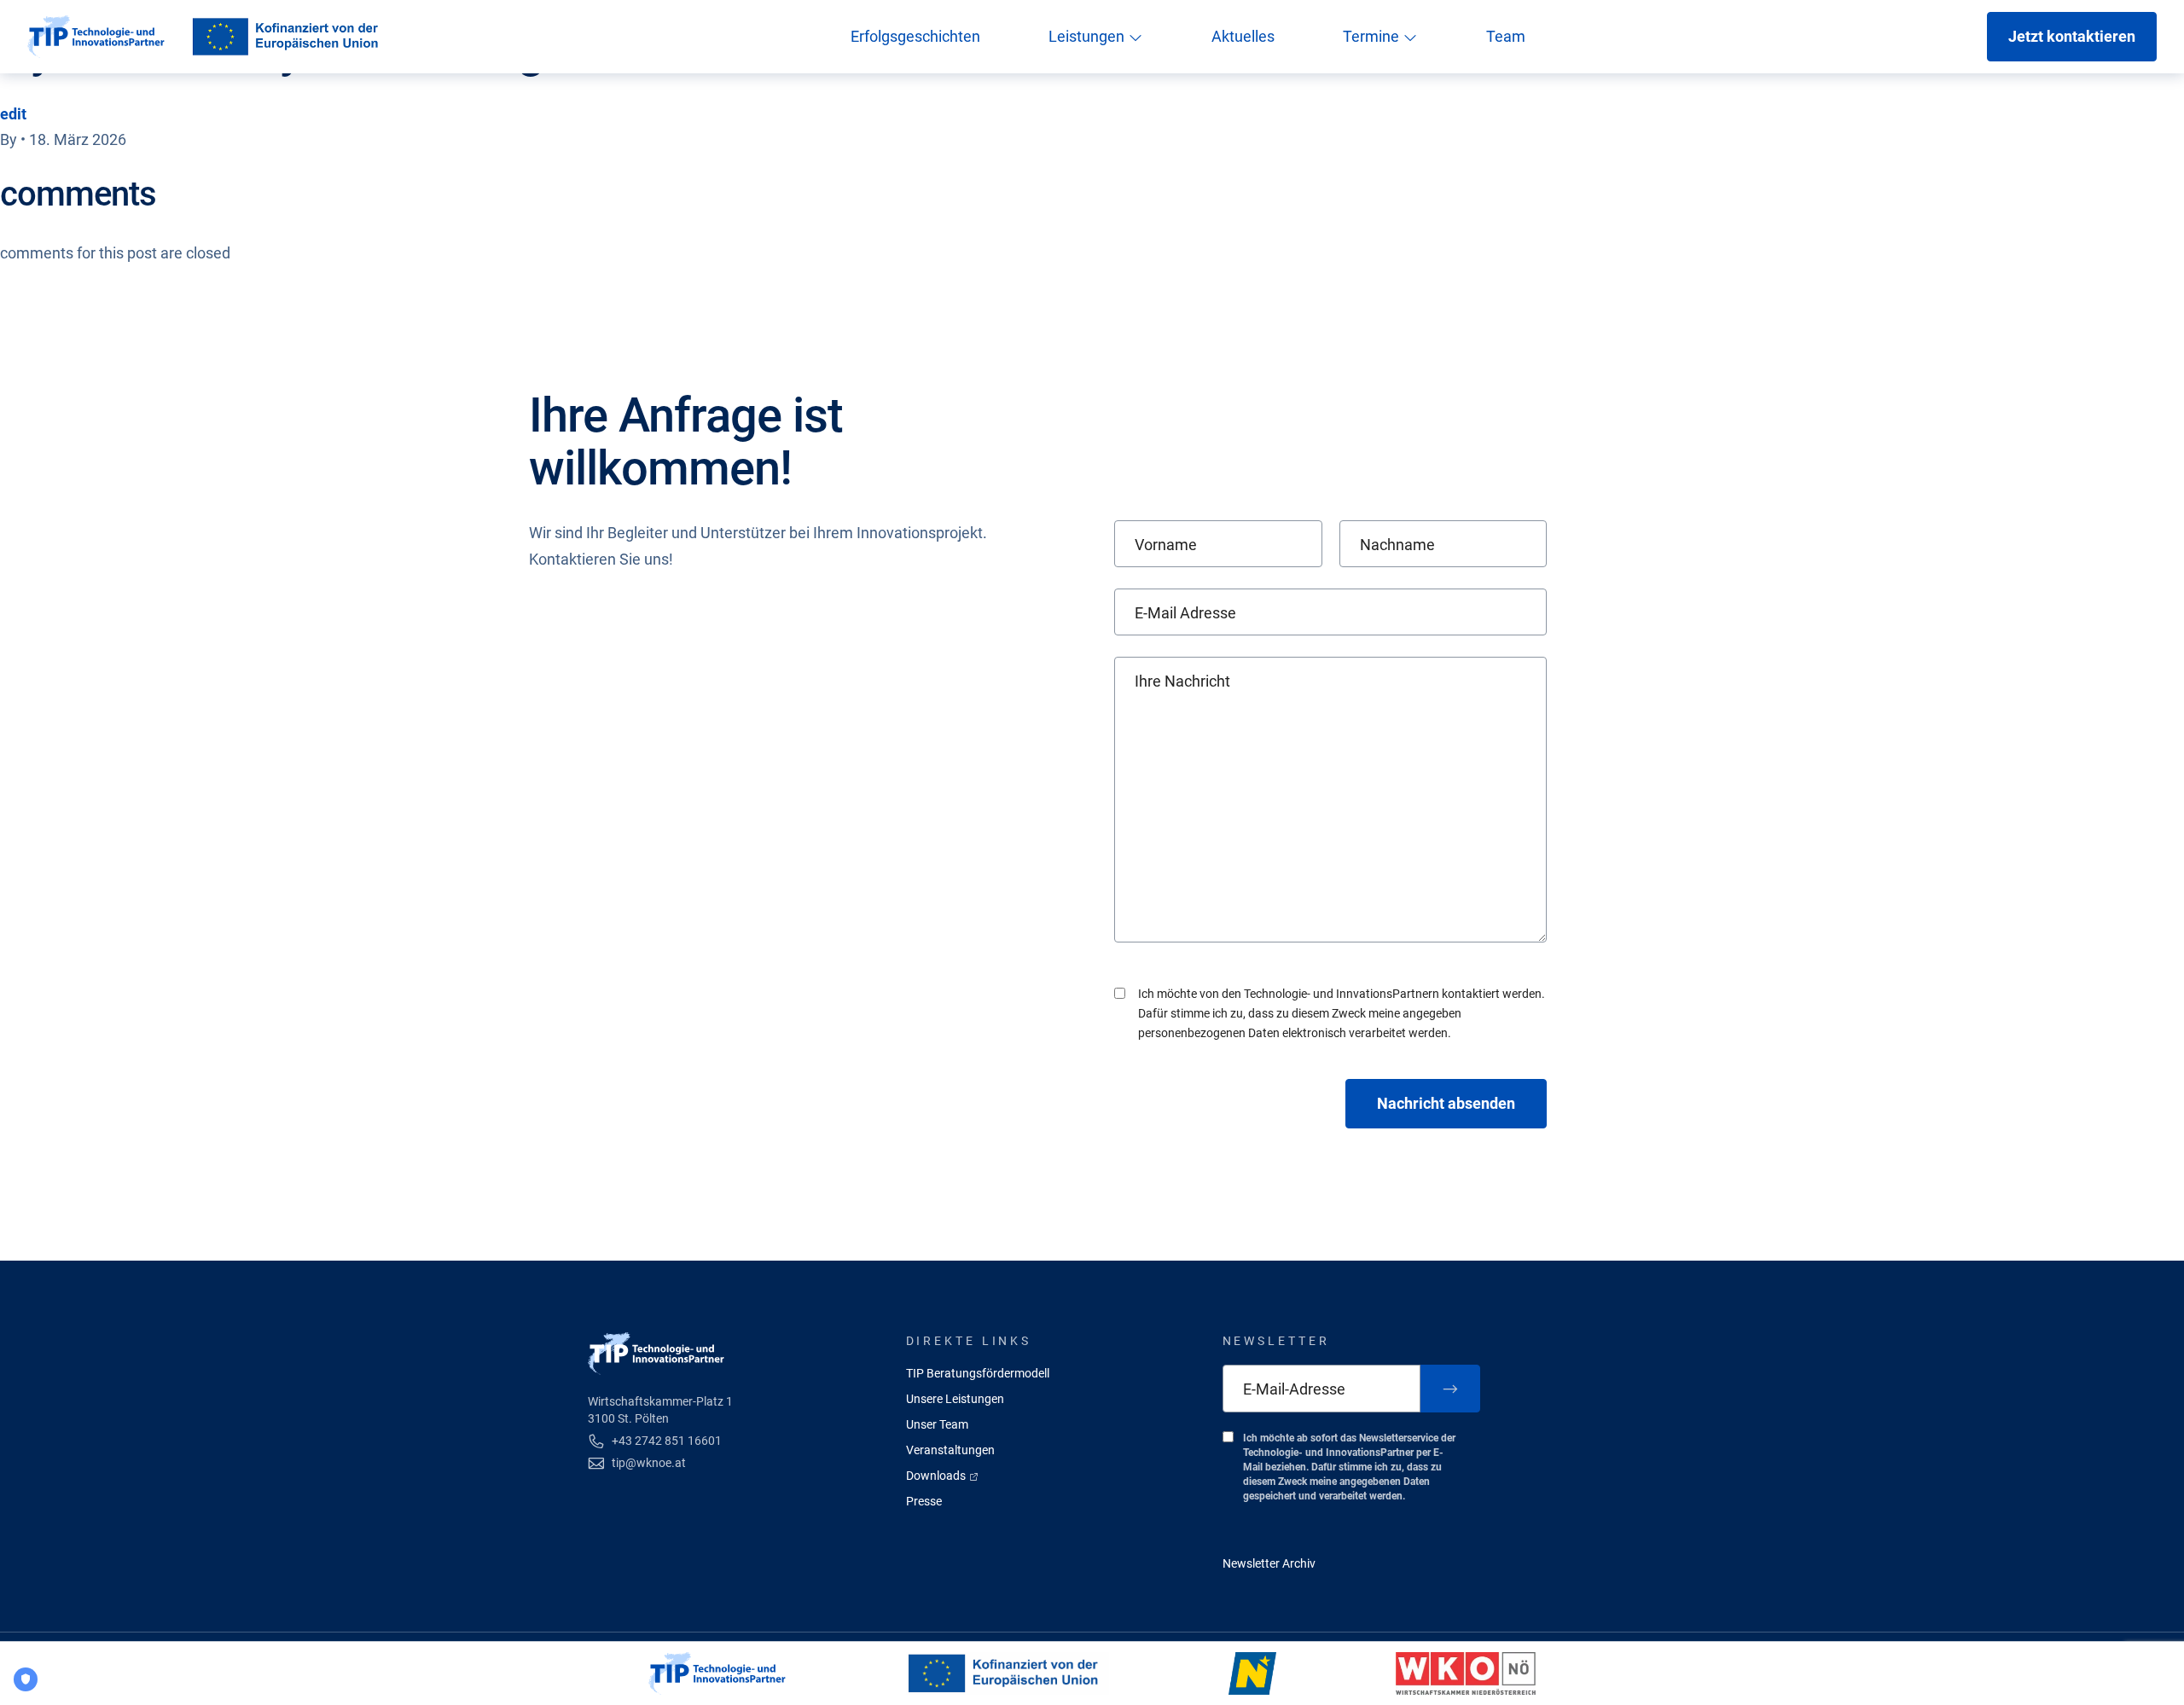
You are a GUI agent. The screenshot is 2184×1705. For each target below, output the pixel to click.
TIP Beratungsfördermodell (978, 1373)
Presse (924, 1501)
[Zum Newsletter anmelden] (1450, 1389)
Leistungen (1088, 36)
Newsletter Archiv (1269, 1563)
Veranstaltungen (950, 1450)
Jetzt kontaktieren (2072, 36)
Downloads (937, 1476)
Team (1506, 36)
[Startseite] (96, 37)
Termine (1373, 36)
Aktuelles (1243, 36)
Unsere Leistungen (955, 1399)
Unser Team (937, 1424)
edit (13, 114)
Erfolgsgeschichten (915, 36)
